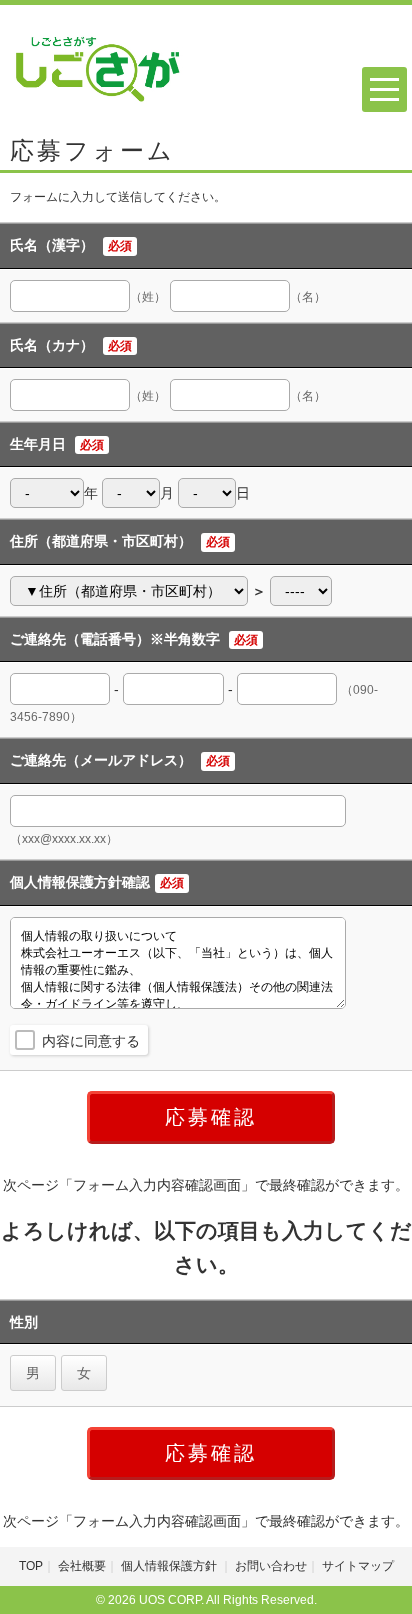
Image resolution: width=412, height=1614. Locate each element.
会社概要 (82, 1566)
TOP (31, 1566)
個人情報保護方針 (170, 1566)
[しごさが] (98, 63)
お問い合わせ (271, 1566)
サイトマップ (358, 1566)
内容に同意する (91, 1041)
